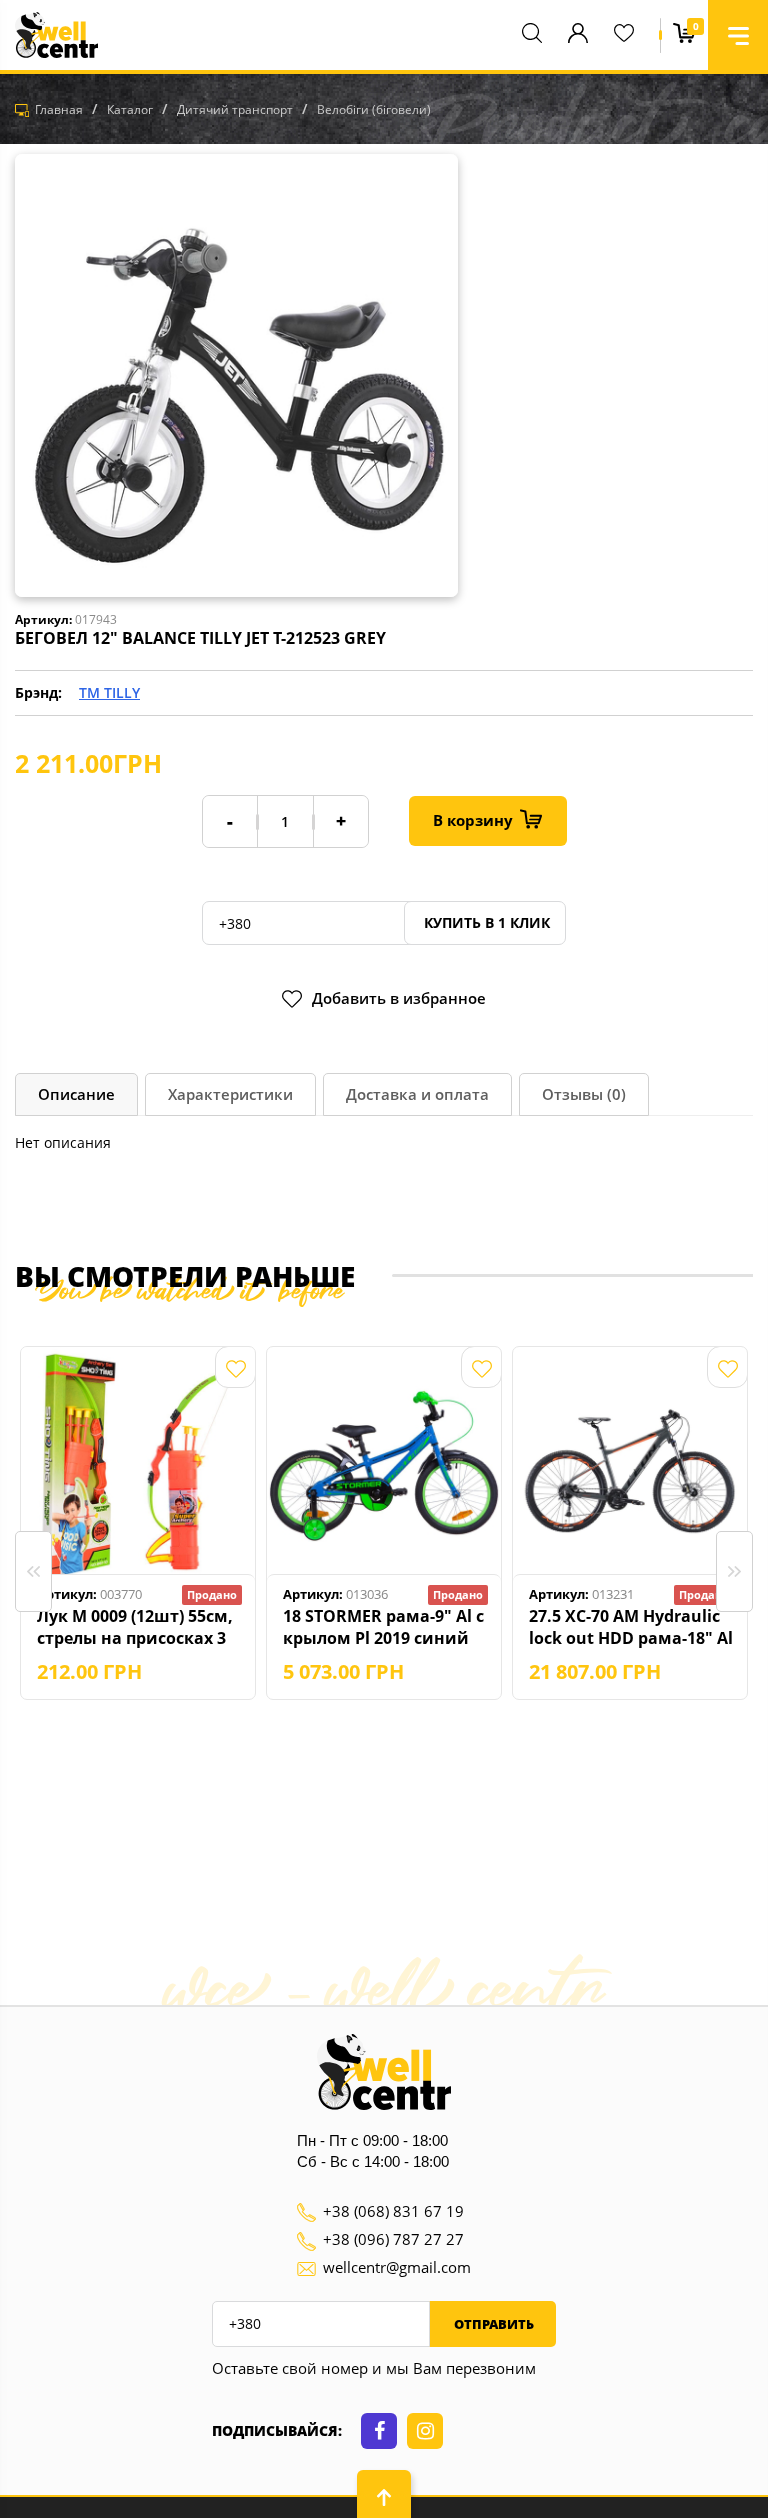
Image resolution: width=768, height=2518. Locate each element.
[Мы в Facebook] (379, 2431)
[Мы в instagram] (425, 2431)
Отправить (492, 2324)
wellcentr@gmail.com (397, 2267)
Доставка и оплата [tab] (417, 1094)
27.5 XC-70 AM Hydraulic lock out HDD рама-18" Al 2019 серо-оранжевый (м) (631, 1627)
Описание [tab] (76, 1094)
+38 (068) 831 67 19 (393, 2211)
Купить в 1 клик (485, 922)
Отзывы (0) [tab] (584, 1094)
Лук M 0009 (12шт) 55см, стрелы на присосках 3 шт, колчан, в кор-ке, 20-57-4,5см (139, 1627)
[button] (738, 35)
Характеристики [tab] (230, 1094)
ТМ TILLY (109, 692)
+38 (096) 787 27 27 (393, 2239)
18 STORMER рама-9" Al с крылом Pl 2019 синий (383, 1627)
